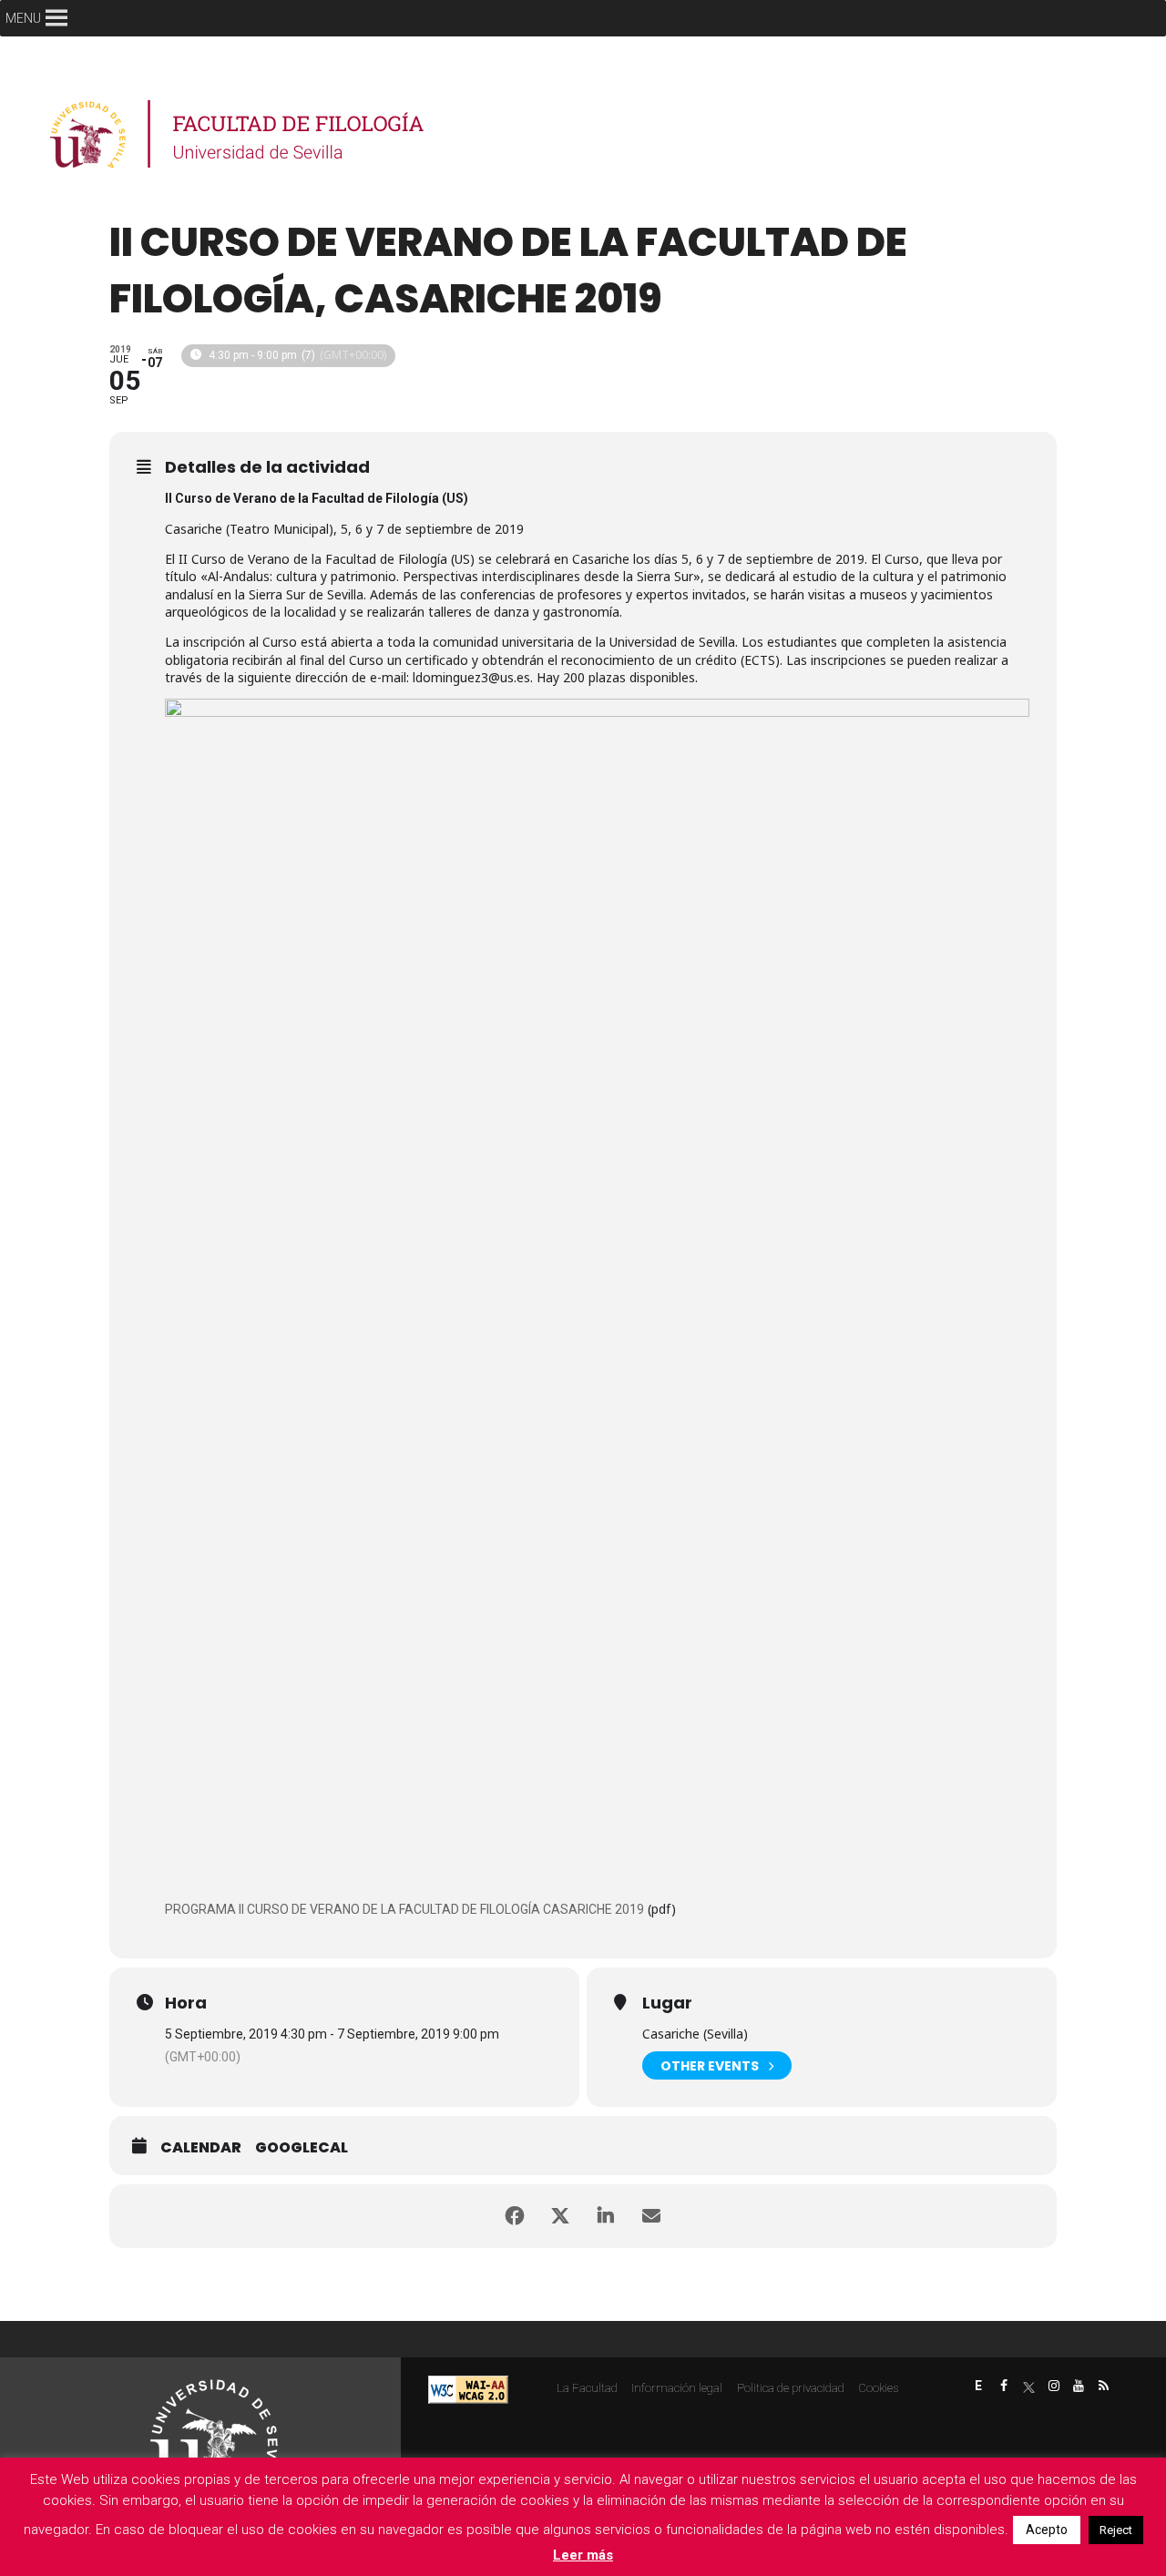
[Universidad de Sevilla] (214, 2435)
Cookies (878, 2388)
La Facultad (587, 2388)
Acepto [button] (1047, 2530)
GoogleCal (302, 2148)
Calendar (201, 2148)
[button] (23, 18)
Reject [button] (1116, 2530)
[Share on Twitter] (560, 2216)
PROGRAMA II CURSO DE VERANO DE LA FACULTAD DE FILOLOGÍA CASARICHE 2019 (404, 1909)
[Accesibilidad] (468, 2389)
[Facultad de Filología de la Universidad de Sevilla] (239, 134)
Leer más (583, 2555)
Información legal (677, 2388)
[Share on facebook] (515, 2216)
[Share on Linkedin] (606, 2216)
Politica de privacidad (791, 2388)
